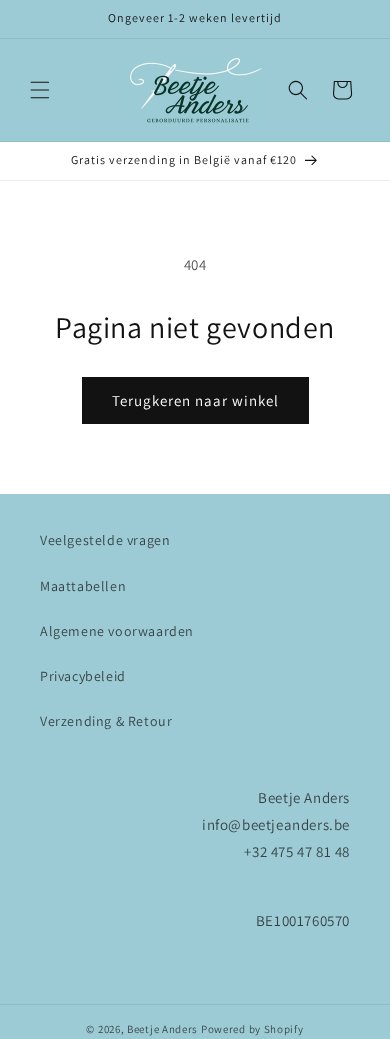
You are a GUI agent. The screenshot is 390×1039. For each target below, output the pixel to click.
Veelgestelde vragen (105, 540)
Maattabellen (83, 586)
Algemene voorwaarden (117, 631)
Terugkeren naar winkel (195, 400)
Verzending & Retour (106, 721)
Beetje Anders (162, 1029)
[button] (40, 90)
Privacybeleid (83, 676)
